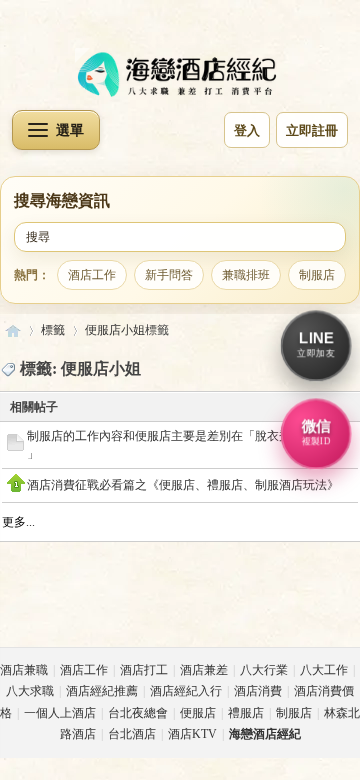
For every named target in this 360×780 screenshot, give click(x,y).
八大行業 (264, 670)
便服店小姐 (115, 330)
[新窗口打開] (15, 447)
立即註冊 (312, 130)
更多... (18, 522)
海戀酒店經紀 (13, 330)
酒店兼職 (24, 670)
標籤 (53, 330)
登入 (247, 130)
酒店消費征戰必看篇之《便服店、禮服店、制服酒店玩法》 (183, 485)
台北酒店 (132, 734)
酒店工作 (92, 274)
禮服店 (246, 713)
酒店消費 (258, 691)
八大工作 (324, 670)
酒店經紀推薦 (102, 691)
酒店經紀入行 (186, 691)
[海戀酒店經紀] (180, 74)
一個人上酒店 (60, 713)
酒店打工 (144, 670)
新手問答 (169, 274)
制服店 (317, 274)
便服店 (198, 713)
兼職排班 (246, 274)
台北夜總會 (138, 713)
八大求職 (30, 691)
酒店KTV (192, 734)
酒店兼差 (204, 670)
